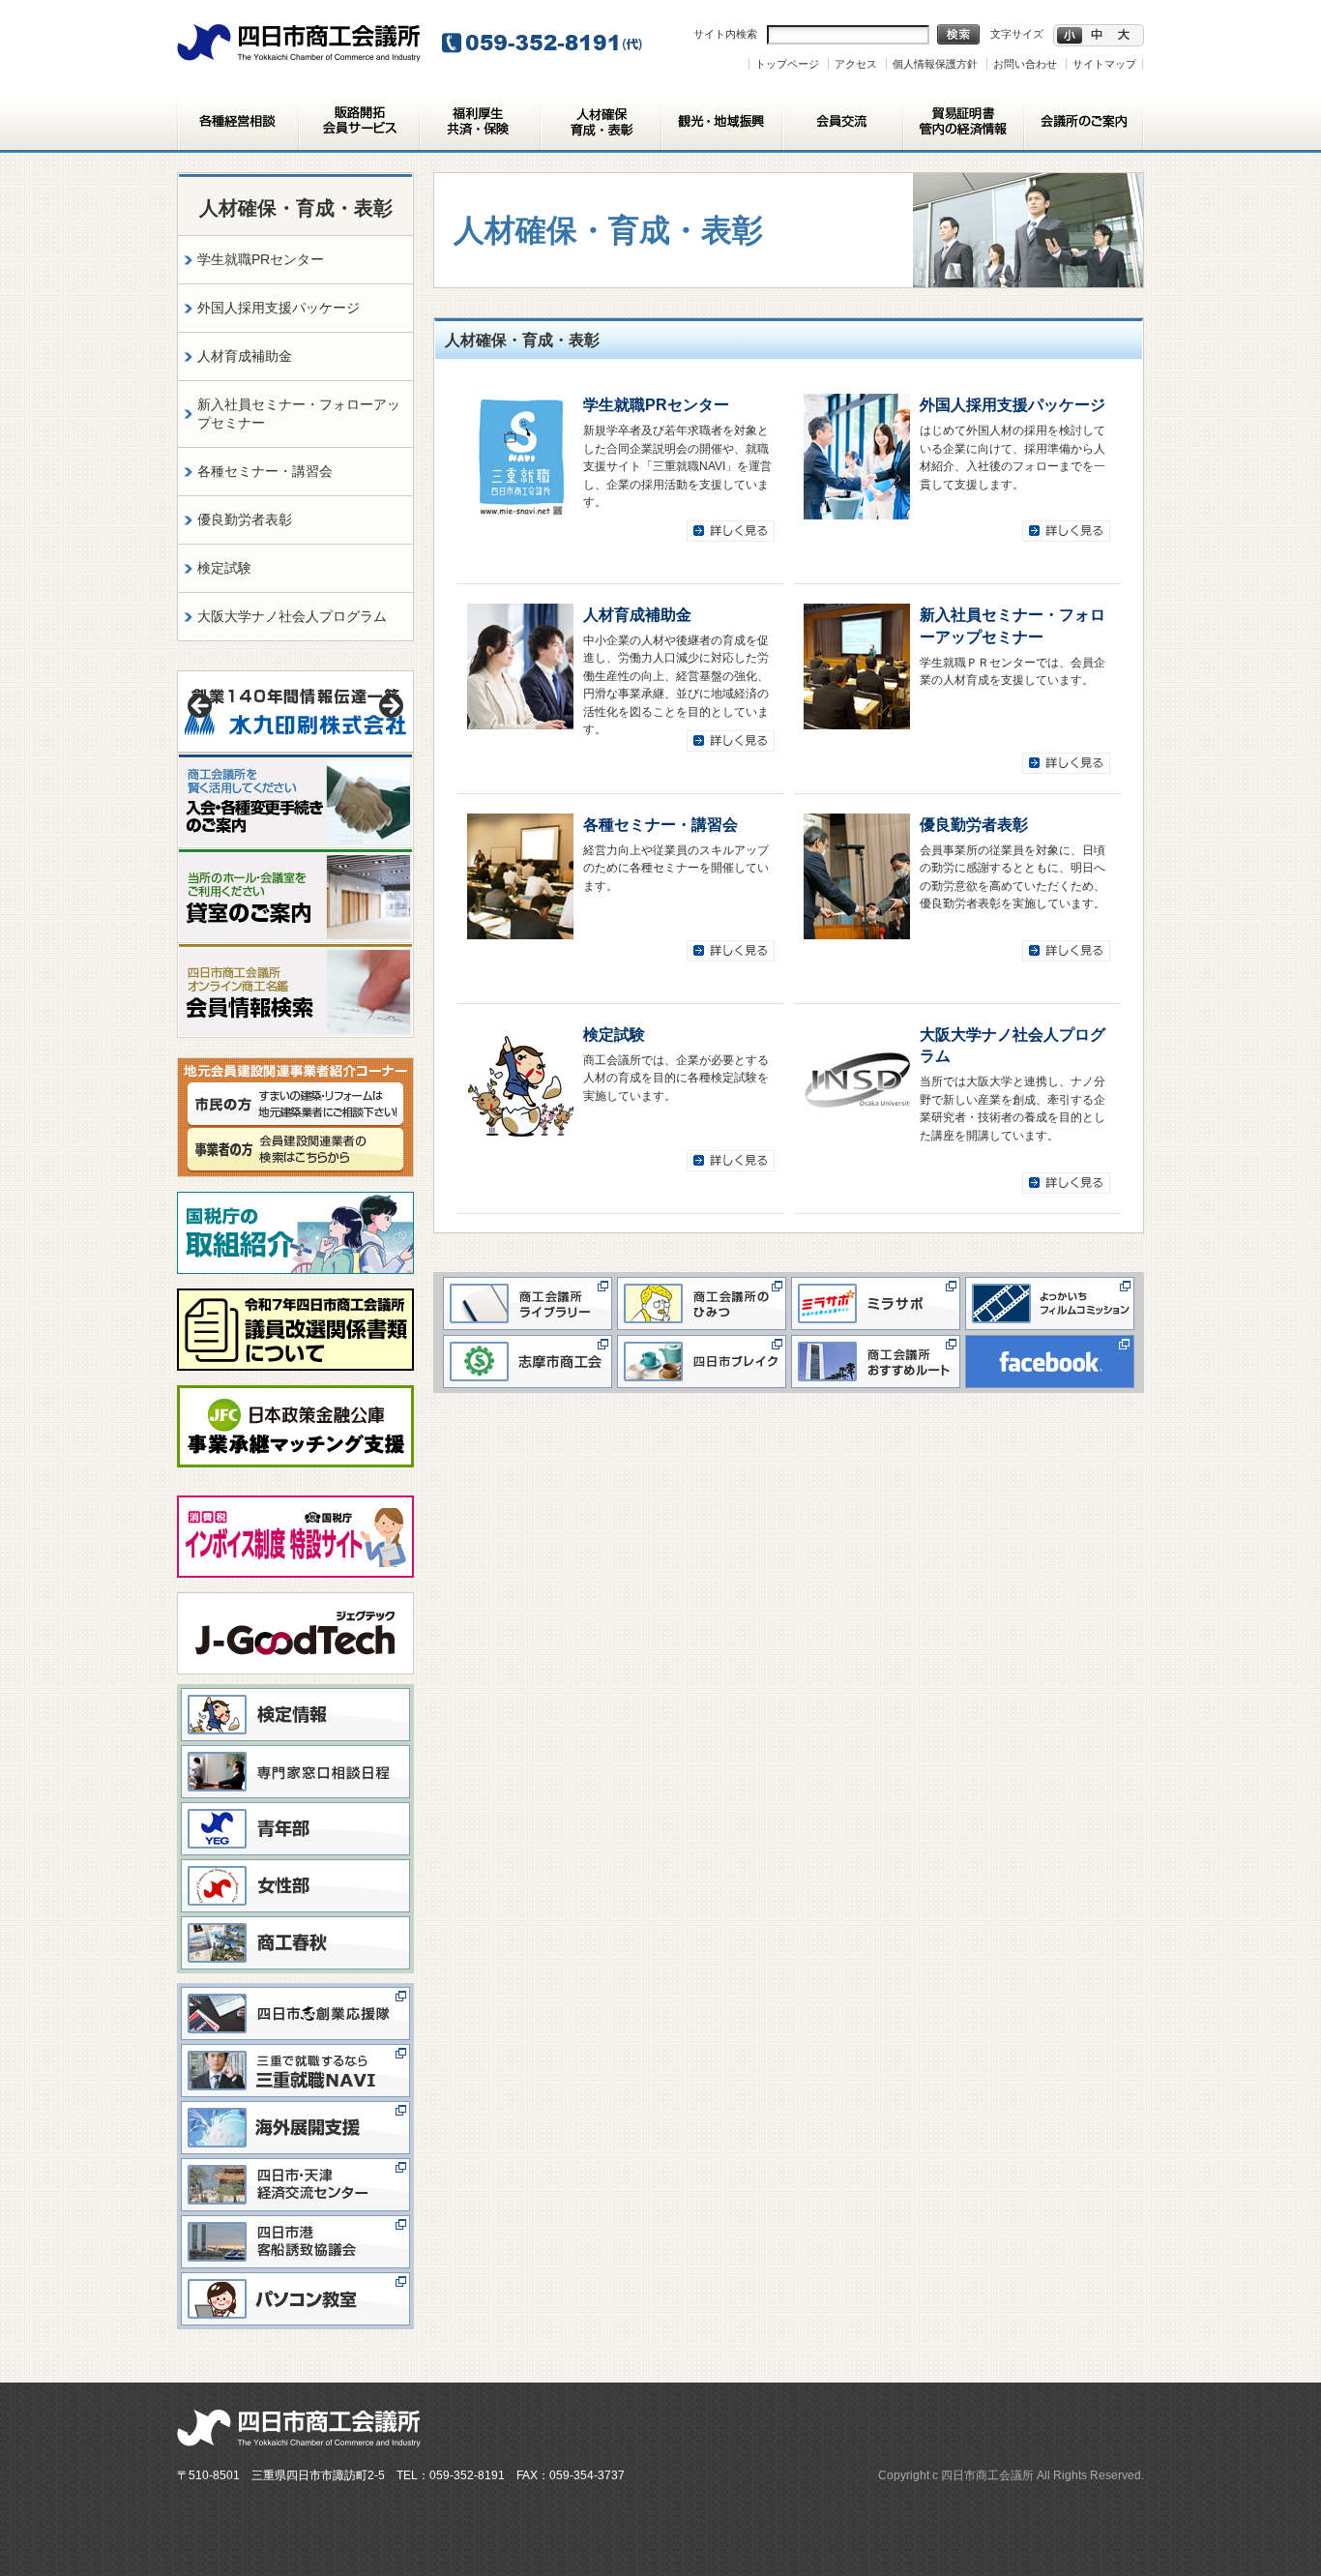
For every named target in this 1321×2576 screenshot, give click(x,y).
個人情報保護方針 (935, 64)
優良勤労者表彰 (974, 824)
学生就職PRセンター (656, 404)
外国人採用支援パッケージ (1013, 404)
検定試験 (614, 1034)
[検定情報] (295, 1693)
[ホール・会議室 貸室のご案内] (295, 857)
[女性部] (295, 1864)
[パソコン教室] (295, 2277)
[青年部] (295, 1807)
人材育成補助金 (637, 614)
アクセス (856, 64)
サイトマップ (1104, 64)
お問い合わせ (1025, 64)
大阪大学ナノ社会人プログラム (292, 616)
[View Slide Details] (295, 711)
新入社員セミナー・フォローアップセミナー (299, 414)
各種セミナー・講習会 (660, 824)
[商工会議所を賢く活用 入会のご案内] (295, 761)
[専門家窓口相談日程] (295, 1750)
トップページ (787, 64)
